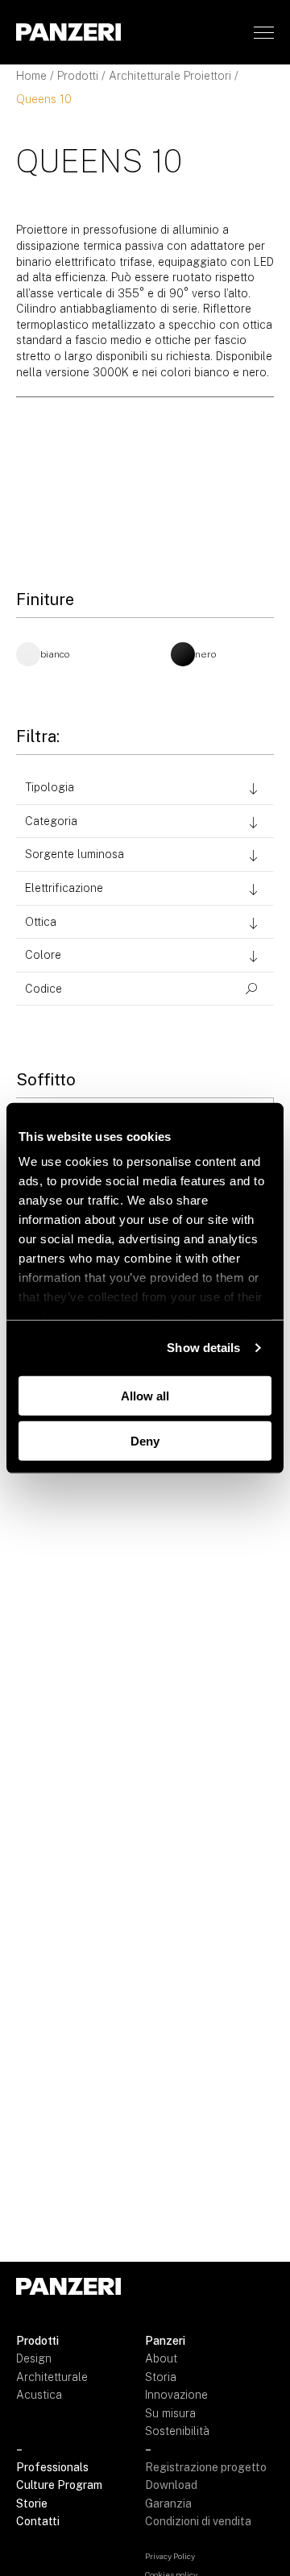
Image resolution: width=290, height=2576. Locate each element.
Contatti (38, 2521)
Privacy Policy (170, 2556)
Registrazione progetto (206, 2467)
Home (31, 76)
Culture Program (59, 2485)
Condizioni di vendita (198, 2521)
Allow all (145, 1395)
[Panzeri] (68, 32)
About (161, 2358)
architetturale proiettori (170, 76)
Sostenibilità (177, 2431)
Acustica (39, 2395)
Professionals (52, 2467)
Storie (32, 2503)
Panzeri (165, 2341)
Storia (161, 2377)
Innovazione (176, 2395)
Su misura (170, 2413)
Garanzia (168, 2503)
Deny (145, 1441)
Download (171, 2485)
